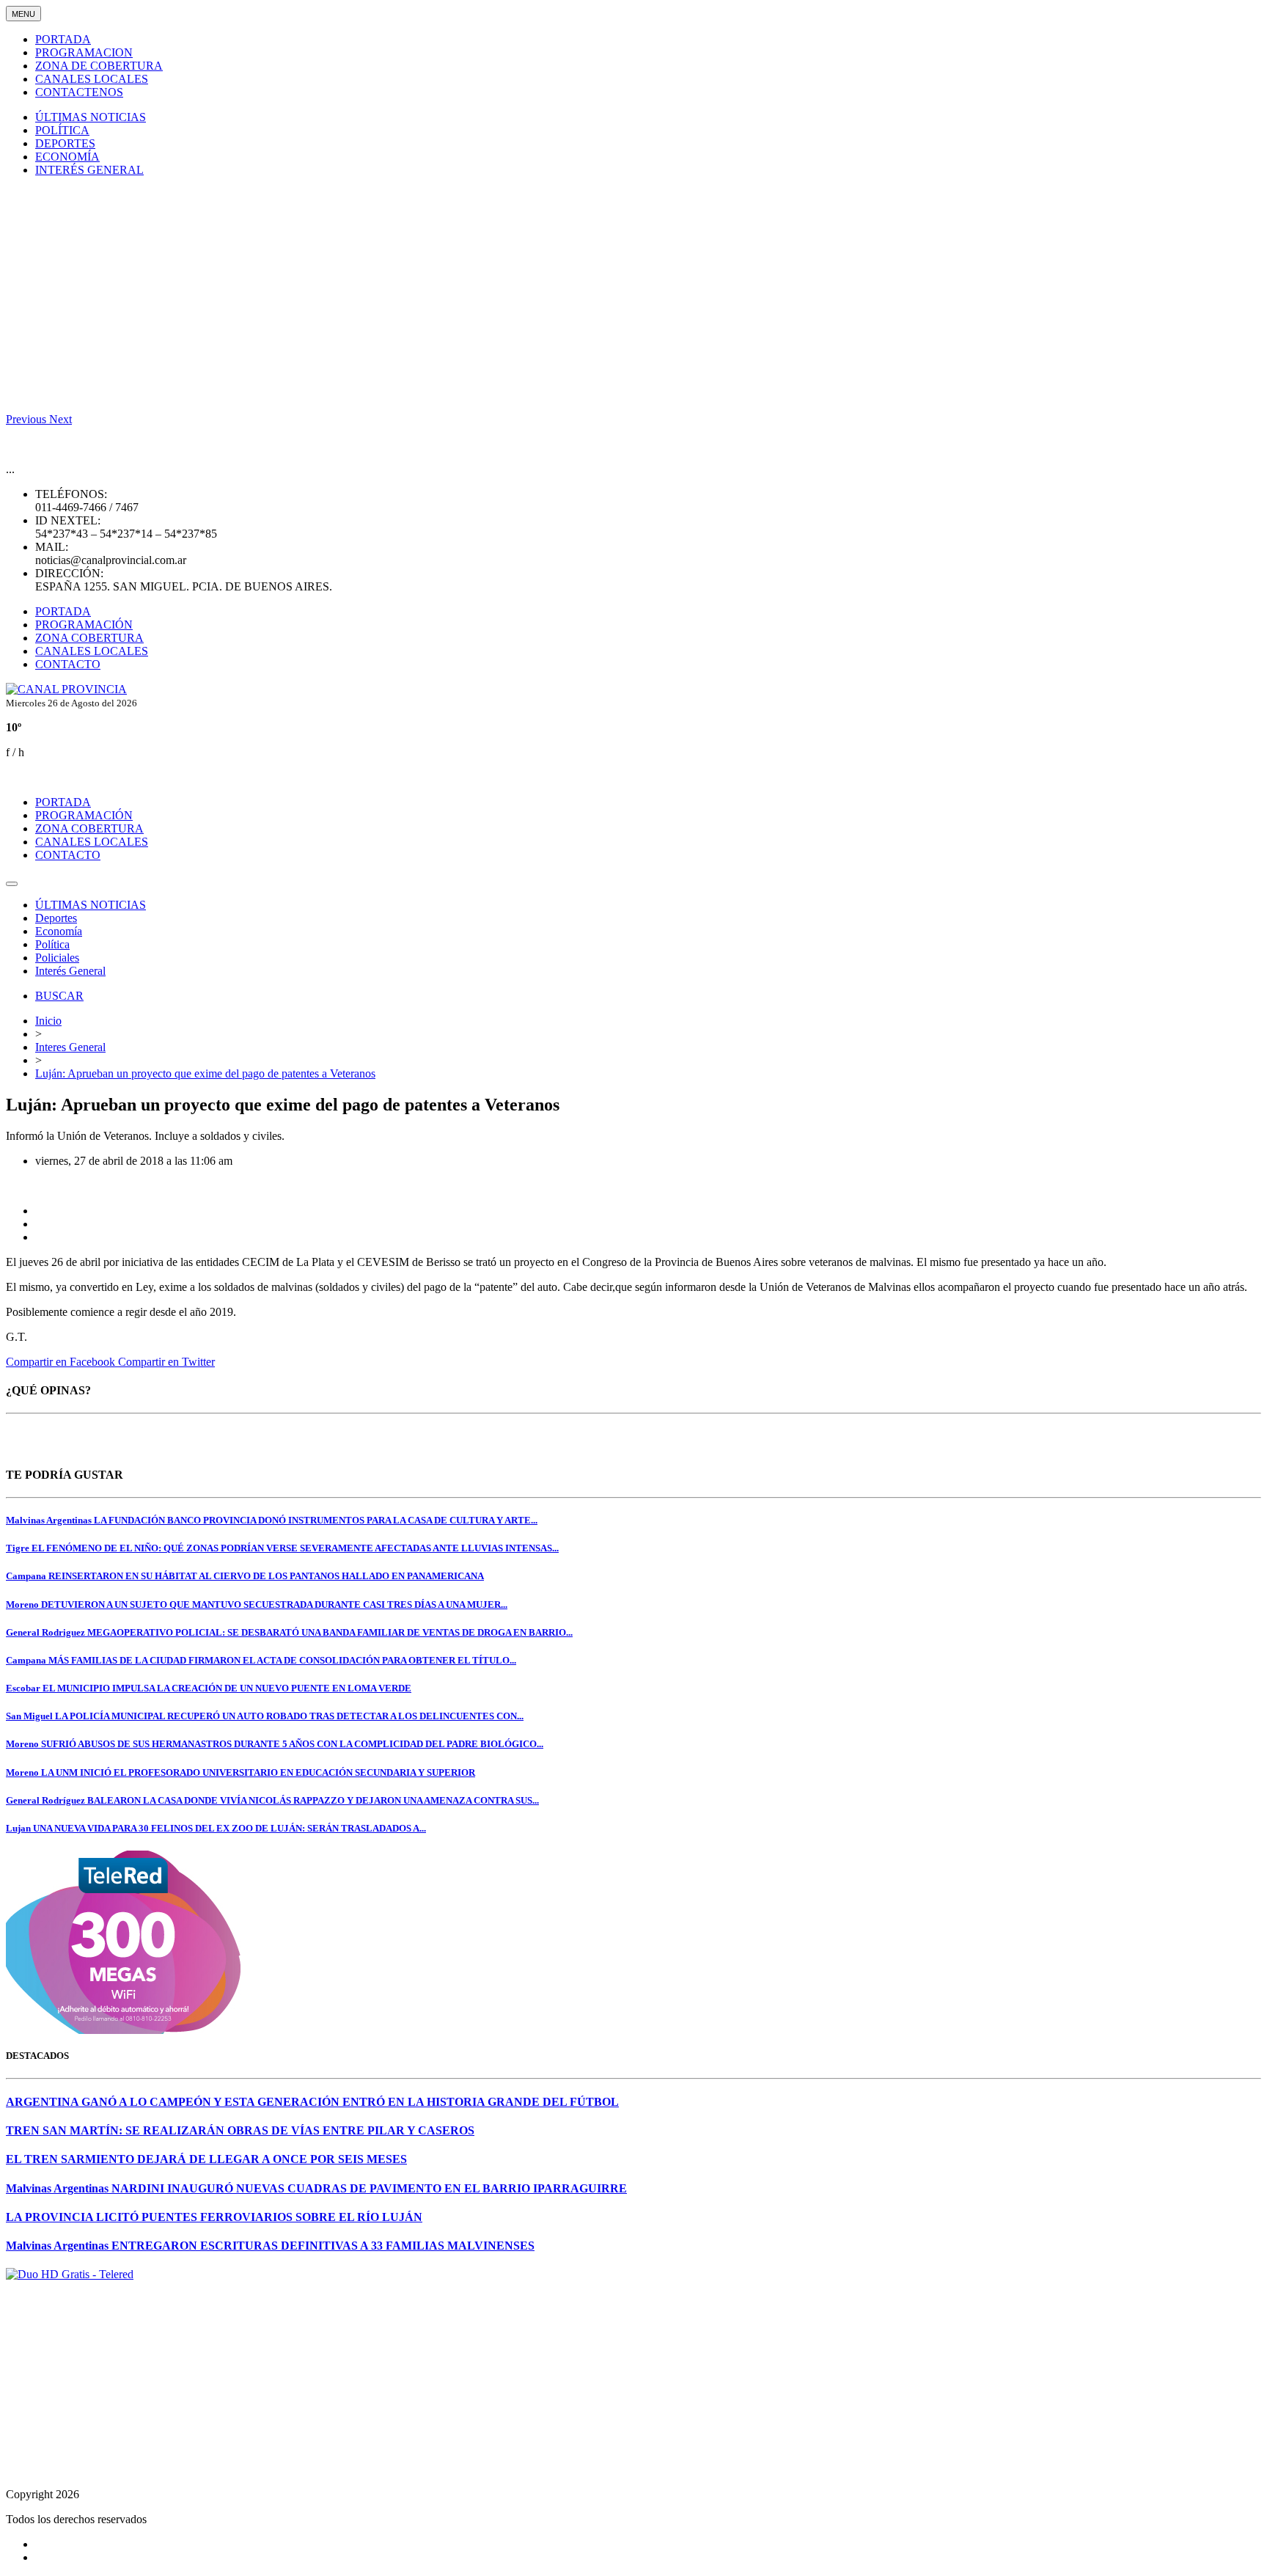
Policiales (57, 958)
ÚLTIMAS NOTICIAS (91, 117)
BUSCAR (59, 996)
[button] (27, 419)
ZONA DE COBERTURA (99, 66)
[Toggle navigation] (12, 884)
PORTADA (63, 39)
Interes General (70, 1047)
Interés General (70, 971)
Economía (59, 931)
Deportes (56, 918)
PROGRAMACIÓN (84, 625)
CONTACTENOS (79, 92)
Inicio (48, 1021)
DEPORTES (65, 143)
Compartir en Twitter (166, 1362)
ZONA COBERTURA (89, 638)
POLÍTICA (62, 130)
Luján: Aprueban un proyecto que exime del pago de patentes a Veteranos (205, 1073)
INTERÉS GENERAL (89, 170)
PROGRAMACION (84, 52)
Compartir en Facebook (62, 1362)
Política (52, 944)
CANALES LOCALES (92, 79)
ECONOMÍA (67, 157)
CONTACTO (68, 664)
